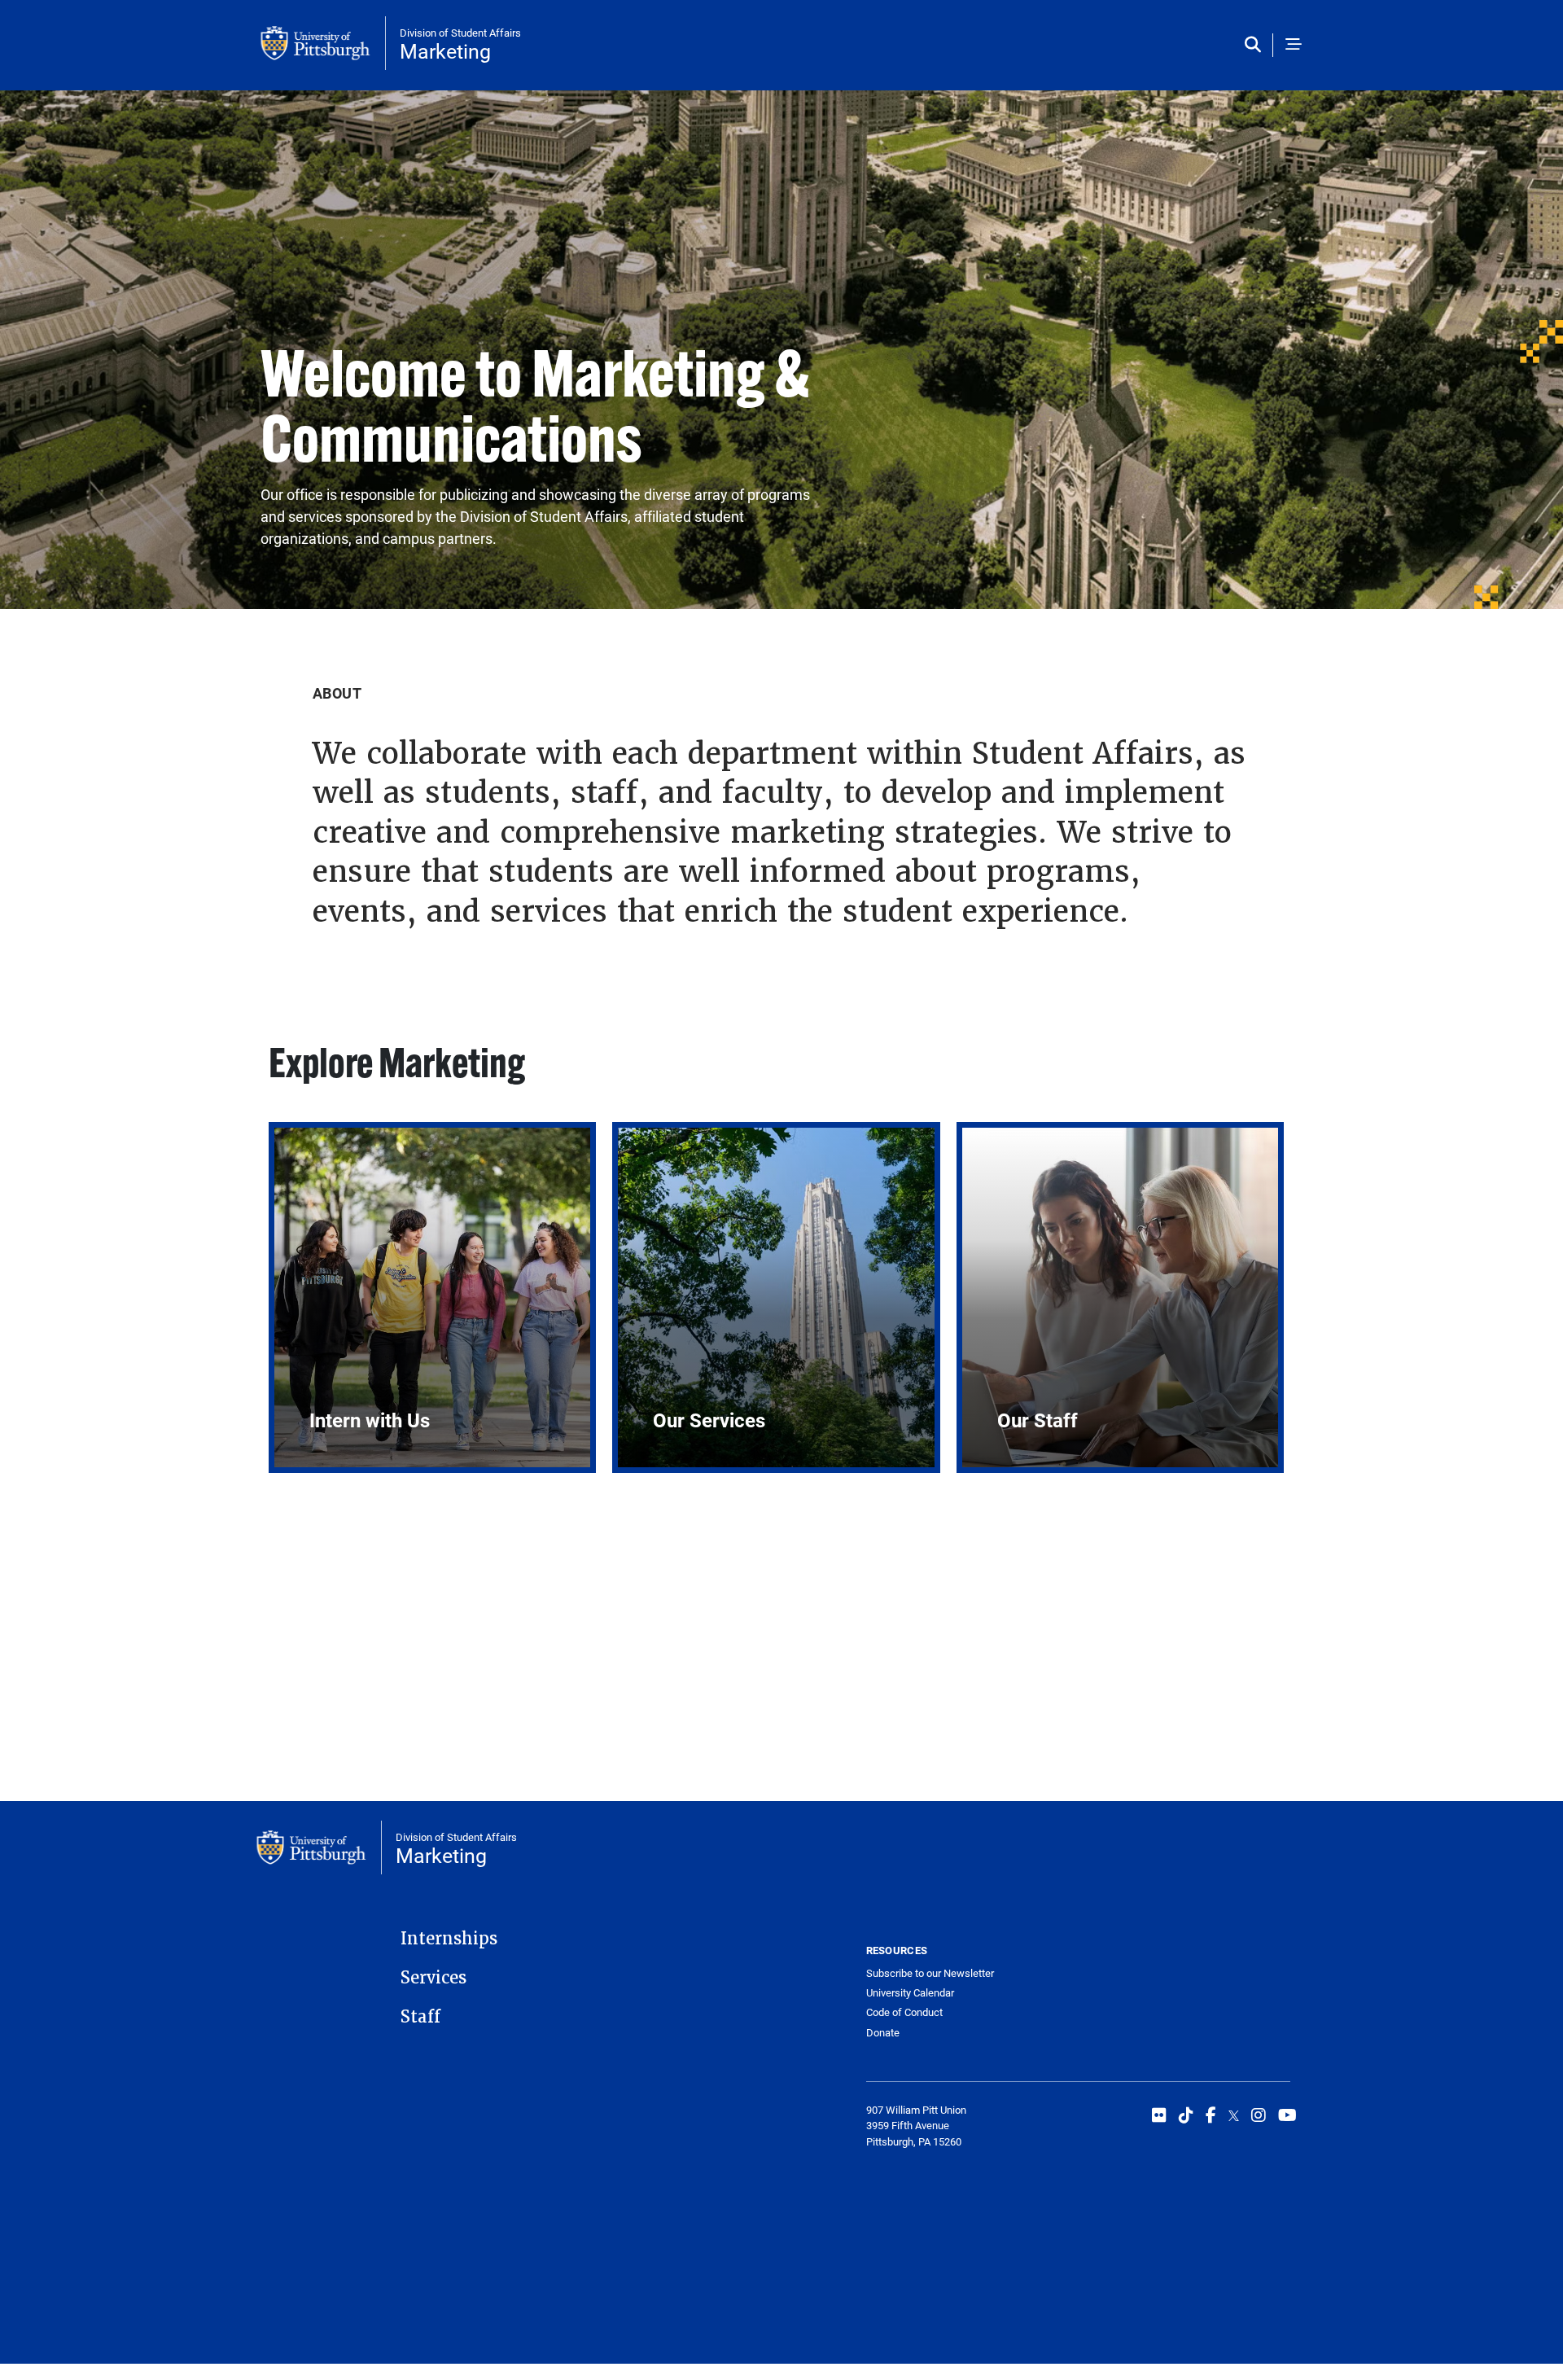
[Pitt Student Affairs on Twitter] (1234, 2115)
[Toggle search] (1257, 45)
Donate (883, 2032)
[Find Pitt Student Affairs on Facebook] (1211, 2115)
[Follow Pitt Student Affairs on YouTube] (1287, 2115)
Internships (449, 1939)
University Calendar (910, 1992)
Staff (420, 2017)
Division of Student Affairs (460, 33)
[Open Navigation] (1294, 45)
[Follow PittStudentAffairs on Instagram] (1259, 2115)
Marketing (445, 51)
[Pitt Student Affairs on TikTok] (1186, 2115)
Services (433, 1978)
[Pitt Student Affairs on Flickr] (1159, 2115)
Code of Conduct (904, 2012)
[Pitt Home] (323, 43)
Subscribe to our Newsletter (930, 1973)
